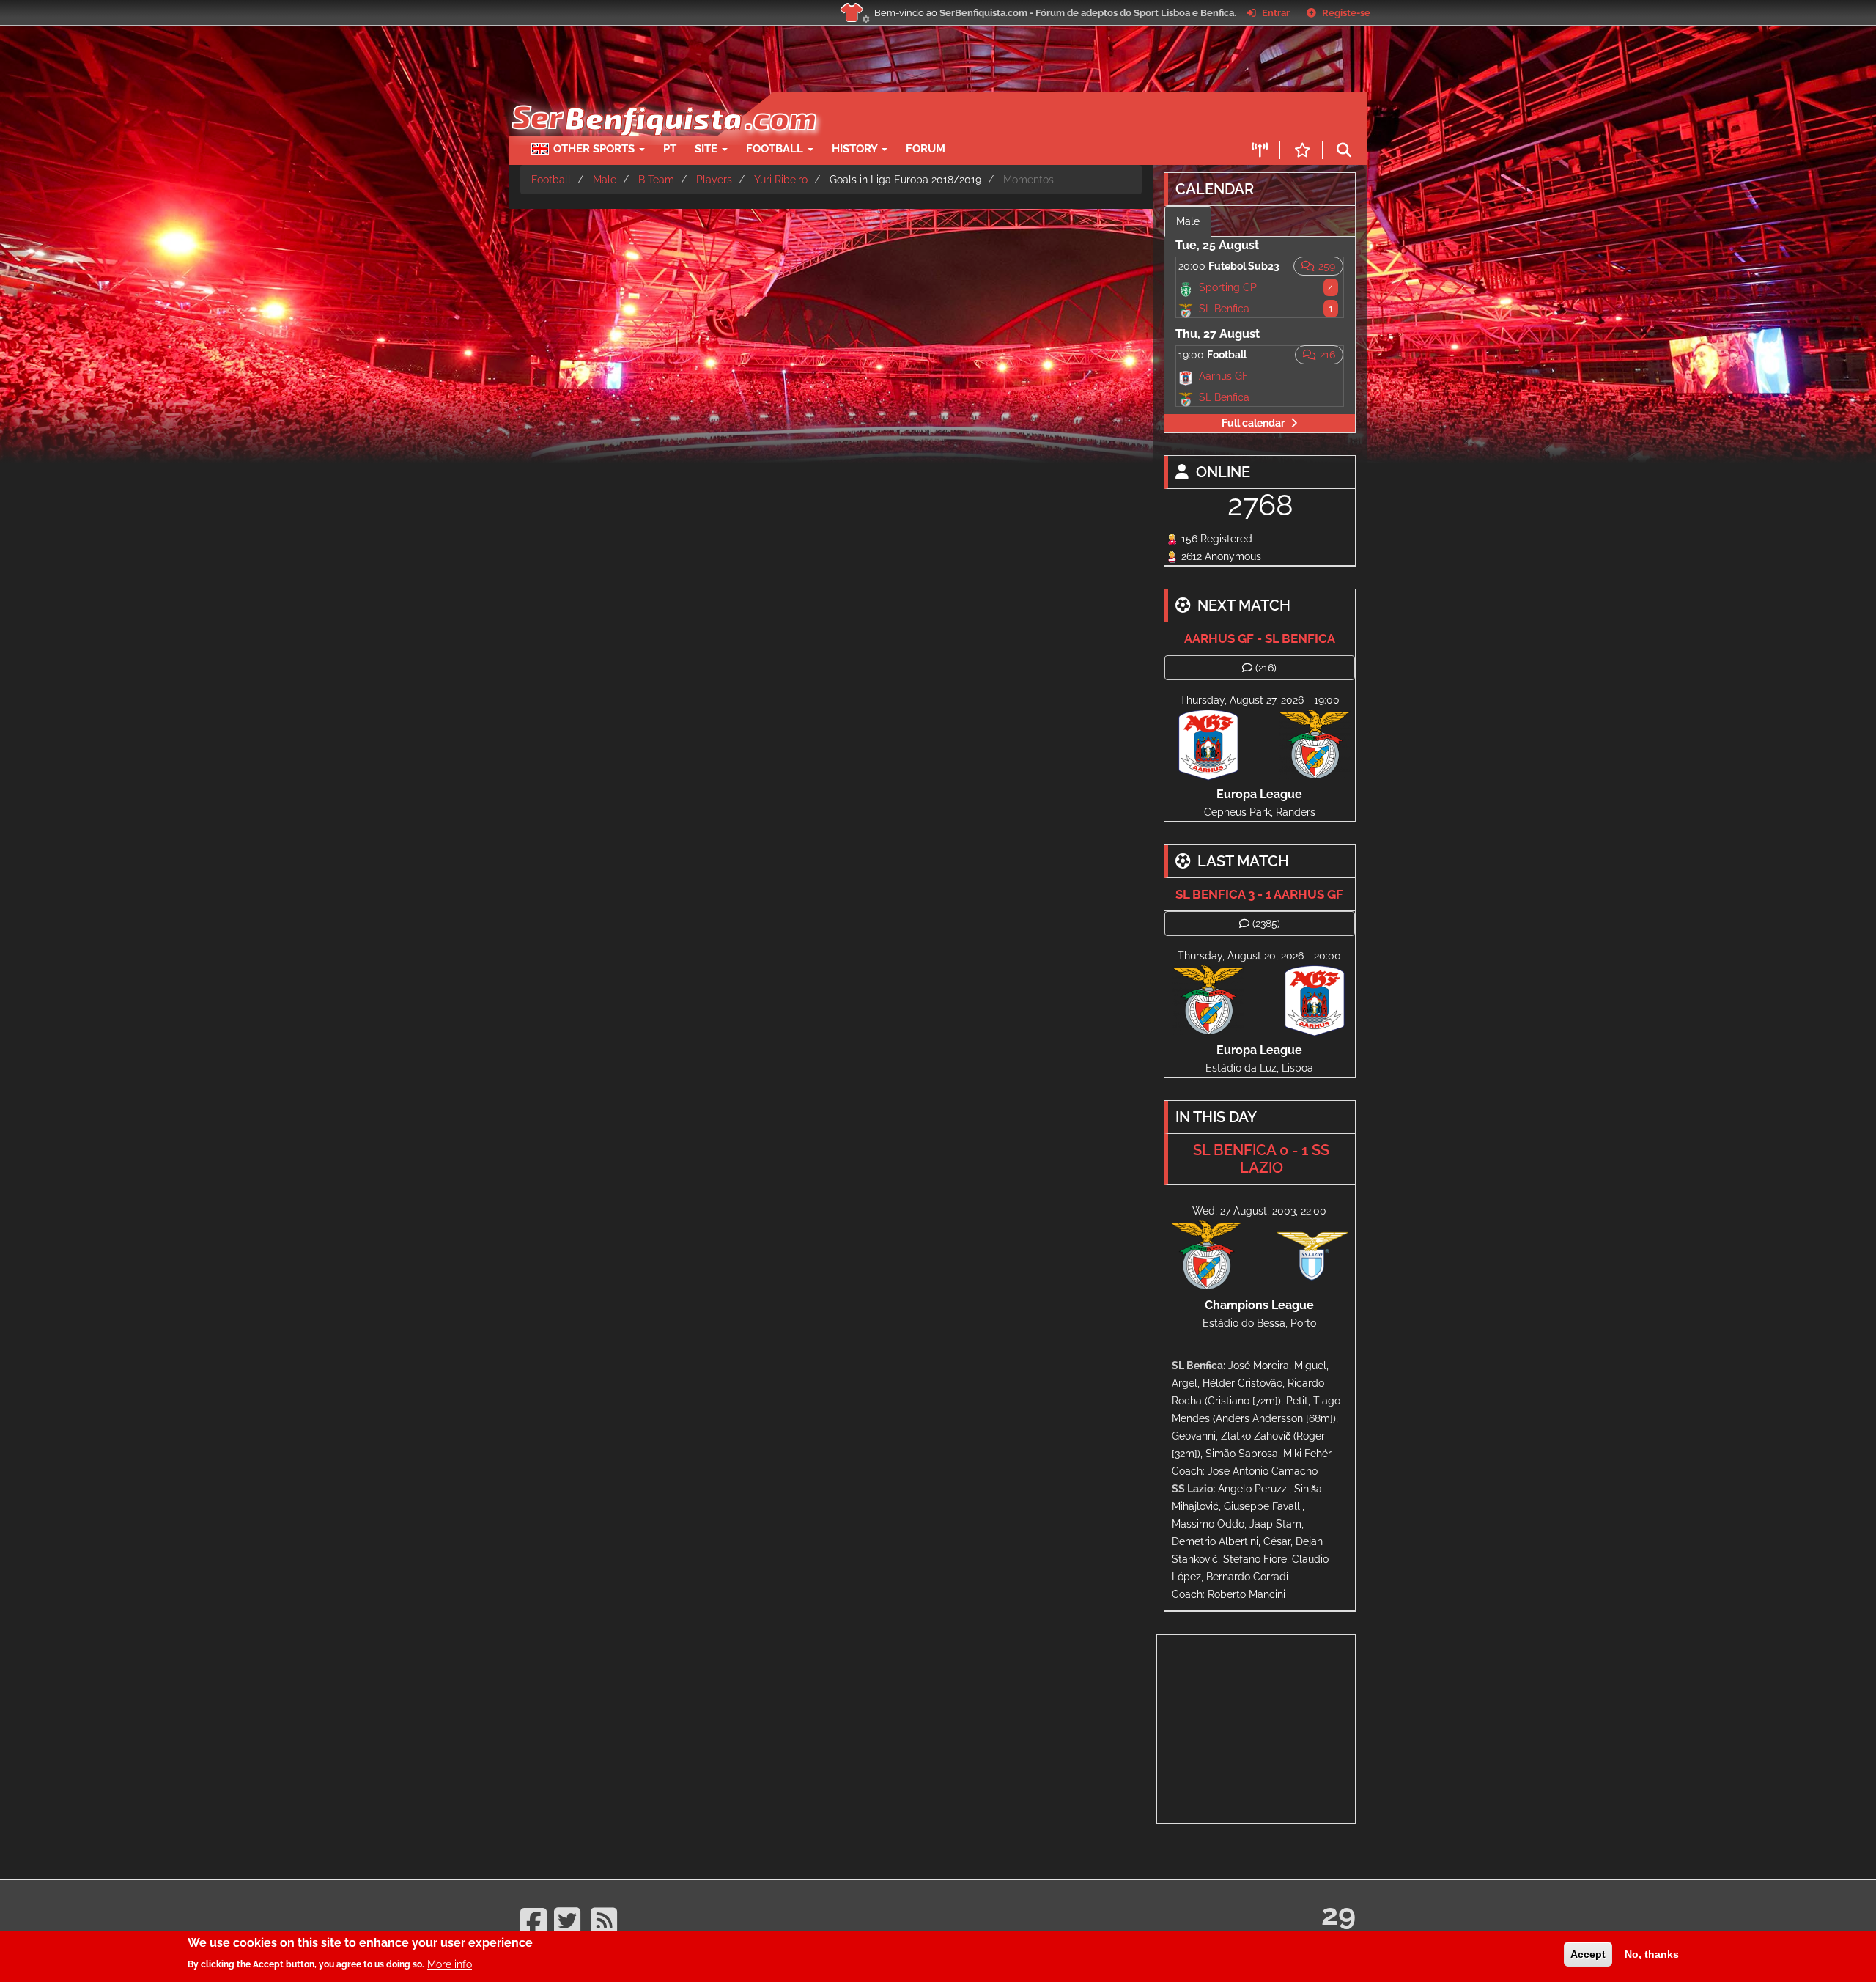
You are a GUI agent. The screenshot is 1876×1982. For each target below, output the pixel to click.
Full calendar (1253, 423)
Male (605, 180)
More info (450, 1964)
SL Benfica (1224, 309)
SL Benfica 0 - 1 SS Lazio (1261, 1159)
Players (714, 180)
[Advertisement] (989, 114)
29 (1338, 1914)
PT (670, 149)
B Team (656, 180)
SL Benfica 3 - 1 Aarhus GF (1259, 894)
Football (776, 149)
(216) (1266, 668)
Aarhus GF (1223, 376)
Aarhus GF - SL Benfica (1260, 638)
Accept (1588, 1954)
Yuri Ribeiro (781, 180)
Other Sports (595, 149)
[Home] (663, 100)
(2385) (1266, 924)
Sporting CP (1228, 287)
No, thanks (1652, 1954)
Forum (926, 149)
